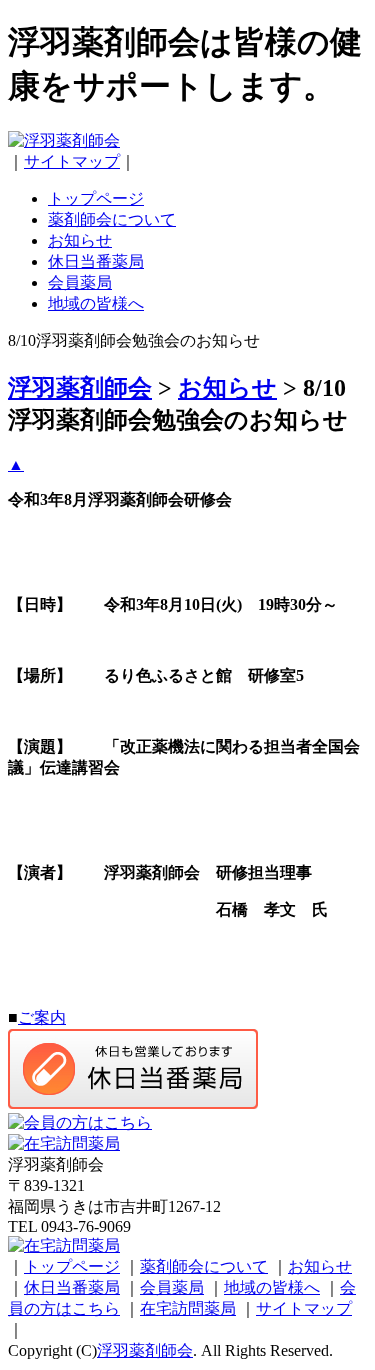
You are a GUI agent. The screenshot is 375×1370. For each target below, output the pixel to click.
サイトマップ (72, 161)
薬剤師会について (112, 219)
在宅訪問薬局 (188, 1308)
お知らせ (80, 240)
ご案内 (42, 1017)
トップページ (96, 198)
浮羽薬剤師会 (145, 1350)
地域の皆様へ (96, 303)
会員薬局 (80, 282)
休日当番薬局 (96, 261)
